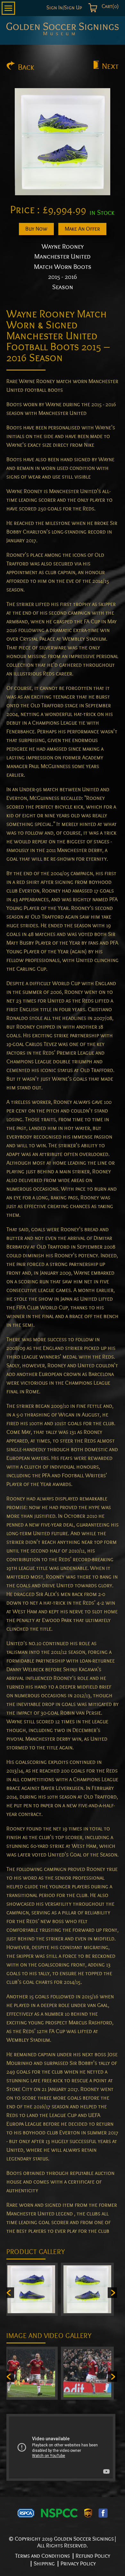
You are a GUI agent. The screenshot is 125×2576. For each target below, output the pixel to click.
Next (110, 66)
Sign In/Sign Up (64, 8)
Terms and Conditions (42, 2556)
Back (26, 67)
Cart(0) (109, 6)
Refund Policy (93, 2556)
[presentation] (9, 2293)
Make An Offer (82, 229)
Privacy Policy (78, 2564)
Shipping (44, 2564)
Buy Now (36, 229)
